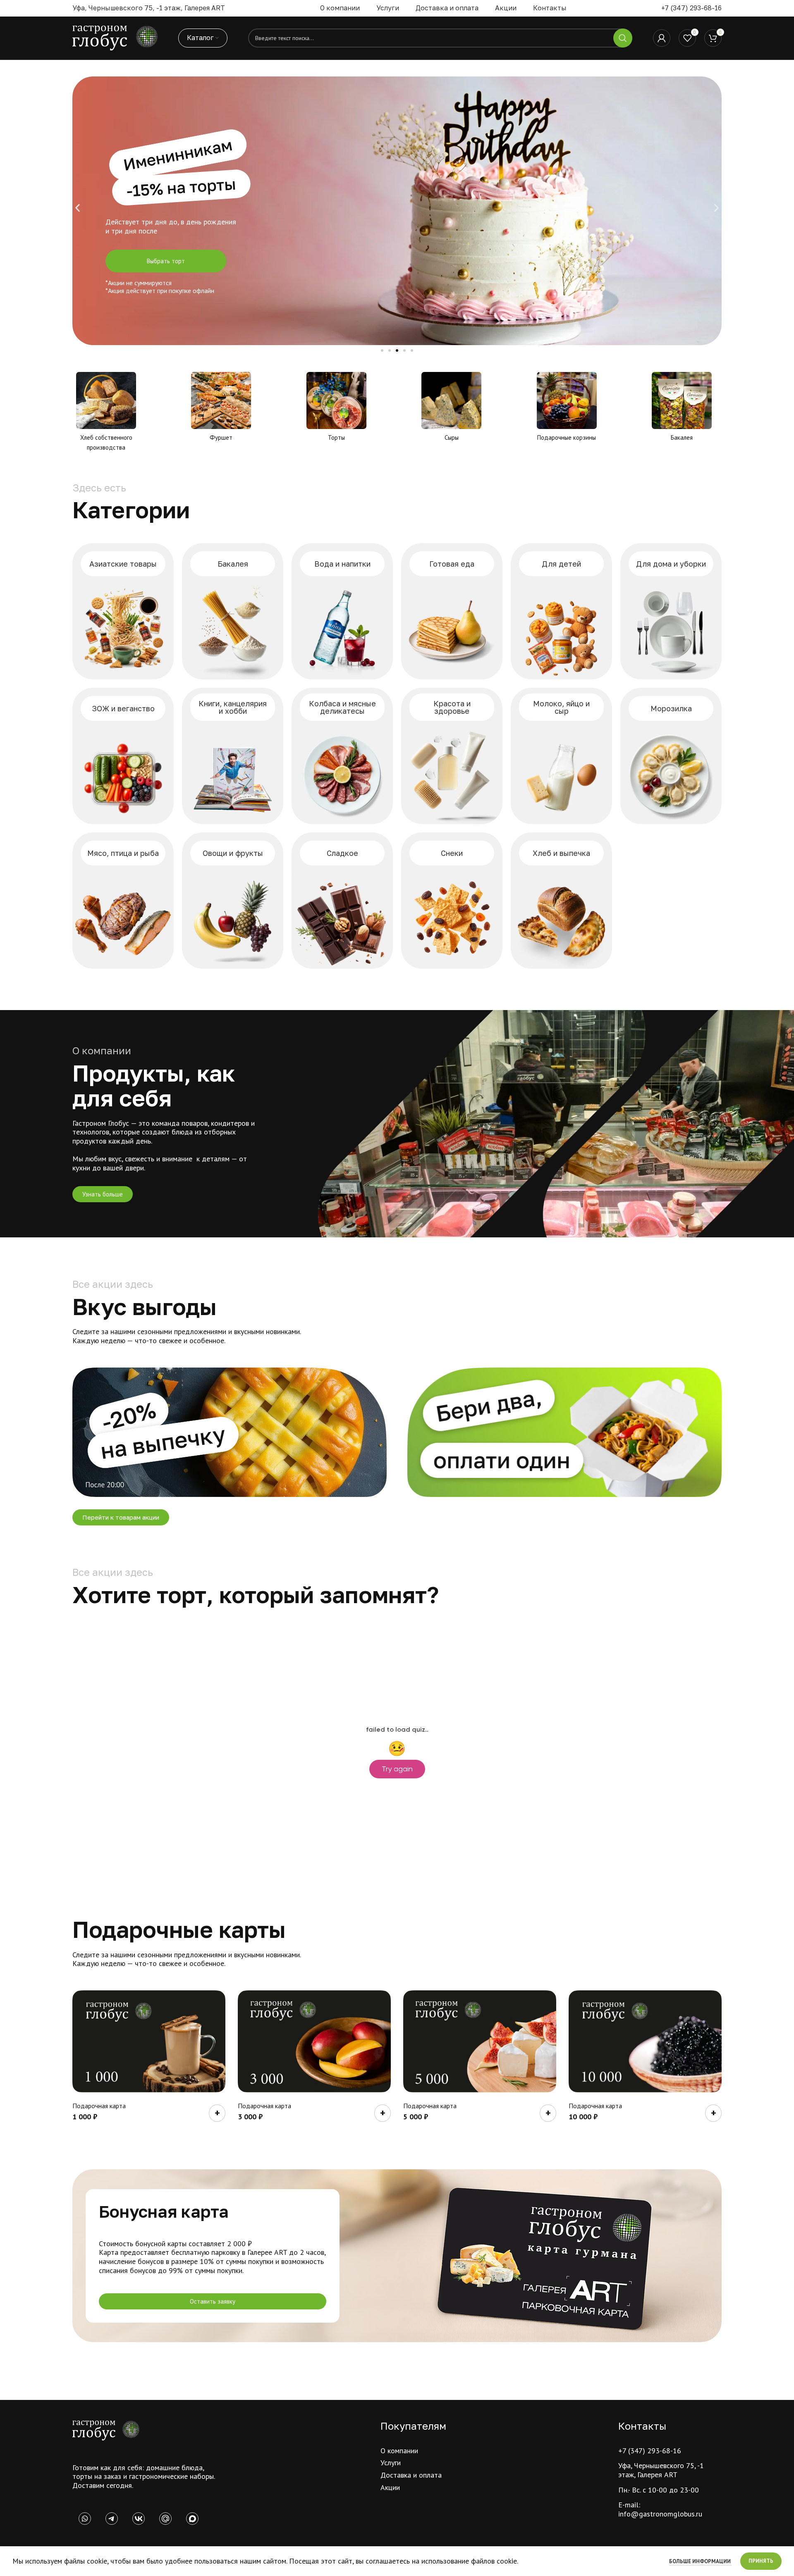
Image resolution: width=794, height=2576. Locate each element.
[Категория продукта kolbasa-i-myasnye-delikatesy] (342, 756)
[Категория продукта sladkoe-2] (342, 901)
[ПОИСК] (623, 38)
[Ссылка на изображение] (106, 2430)
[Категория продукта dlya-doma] (671, 611)
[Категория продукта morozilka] (671, 756)
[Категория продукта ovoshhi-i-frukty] (233, 901)
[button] (78, 208)
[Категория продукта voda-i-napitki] (342, 611)
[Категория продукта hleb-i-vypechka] (561, 901)
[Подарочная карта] (149, 2041)
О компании (399, 2451)
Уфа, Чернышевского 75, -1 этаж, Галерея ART (661, 2470)
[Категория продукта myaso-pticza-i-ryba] (123, 901)
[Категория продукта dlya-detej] (561, 611)
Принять (761, 2561)
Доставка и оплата (411, 2475)
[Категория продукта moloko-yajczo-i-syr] (561, 756)
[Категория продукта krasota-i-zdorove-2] (452, 756)
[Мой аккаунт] (662, 38)
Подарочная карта (99, 2106)
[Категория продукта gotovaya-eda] (452, 611)
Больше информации (701, 2561)
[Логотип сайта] (115, 37)
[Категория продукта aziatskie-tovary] (123, 611)
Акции (390, 2487)
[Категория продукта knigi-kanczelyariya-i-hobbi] (233, 756)
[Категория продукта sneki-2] (452, 901)
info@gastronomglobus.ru (660, 2514)
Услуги (391, 2463)
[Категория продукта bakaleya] (233, 611)
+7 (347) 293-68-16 (691, 8)
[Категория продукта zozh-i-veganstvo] (123, 756)
